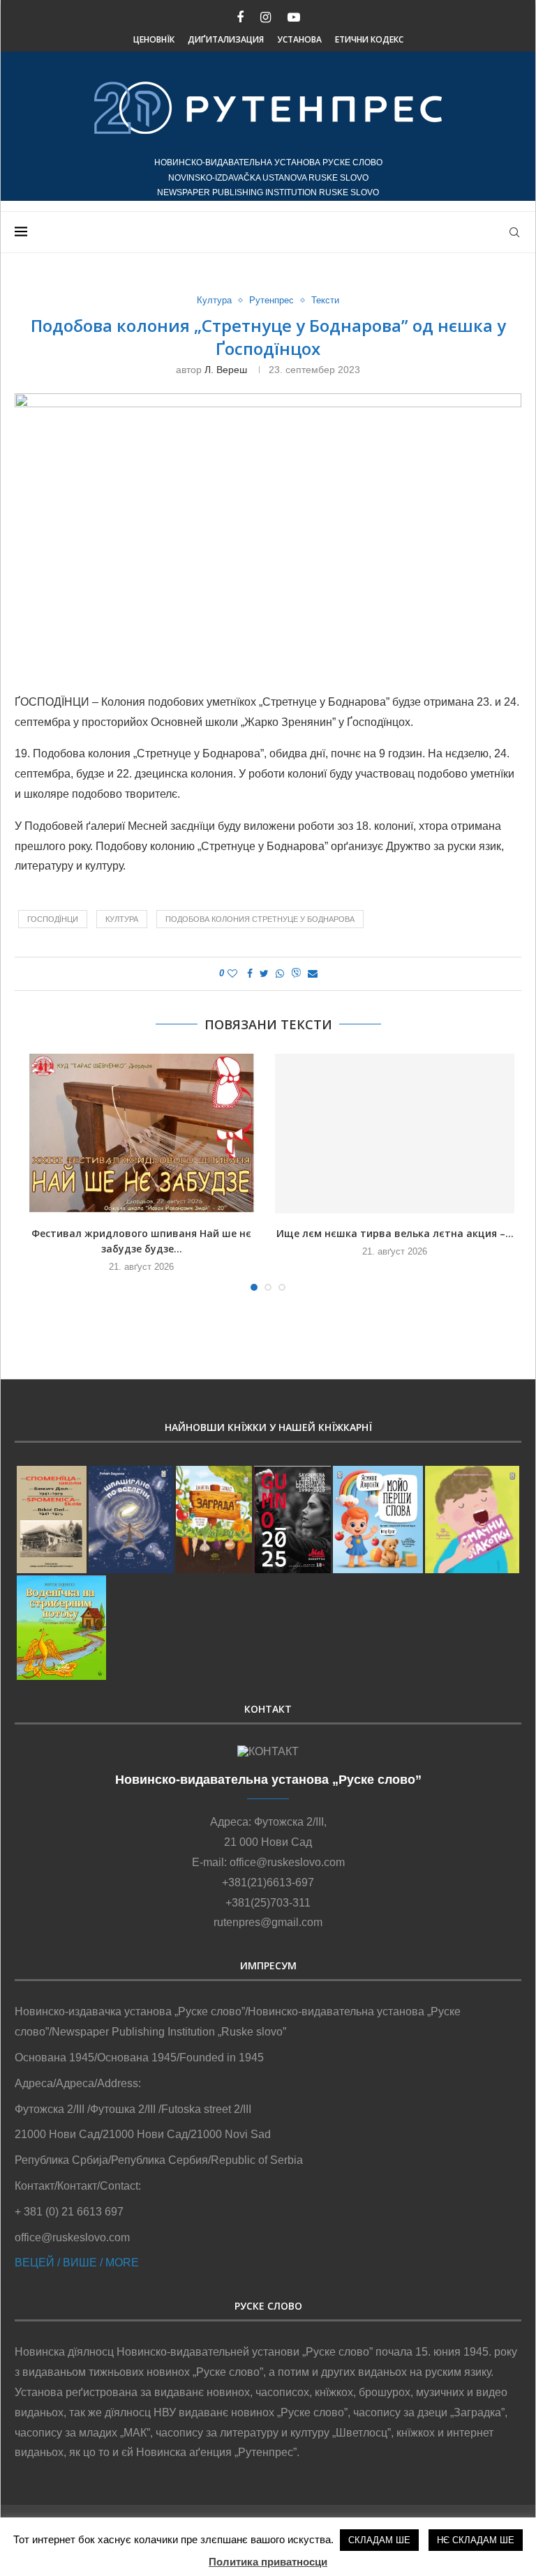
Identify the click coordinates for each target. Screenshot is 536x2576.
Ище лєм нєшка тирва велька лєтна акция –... (395, 1233)
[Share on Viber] (296, 974)
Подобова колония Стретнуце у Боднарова (260, 919)
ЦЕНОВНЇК (154, 39)
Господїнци (53, 919)
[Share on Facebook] (250, 973)
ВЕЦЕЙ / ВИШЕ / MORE (77, 2263)
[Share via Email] (313, 973)
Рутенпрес (271, 300)
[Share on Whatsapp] (280, 973)
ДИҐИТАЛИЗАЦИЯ (226, 39)
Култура (214, 300)
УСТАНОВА (299, 39)
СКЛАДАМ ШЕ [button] (379, 2540)
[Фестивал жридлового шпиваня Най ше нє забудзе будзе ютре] (141, 1134)
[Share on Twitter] (264, 973)
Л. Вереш (226, 370)
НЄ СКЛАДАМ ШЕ (476, 2540)
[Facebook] (240, 18)
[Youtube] (294, 18)
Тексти (325, 300)
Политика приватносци (268, 2562)
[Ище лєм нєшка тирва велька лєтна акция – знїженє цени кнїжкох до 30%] (395, 1134)
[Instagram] (266, 18)
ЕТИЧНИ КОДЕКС (369, 39)
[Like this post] (232, 973)
